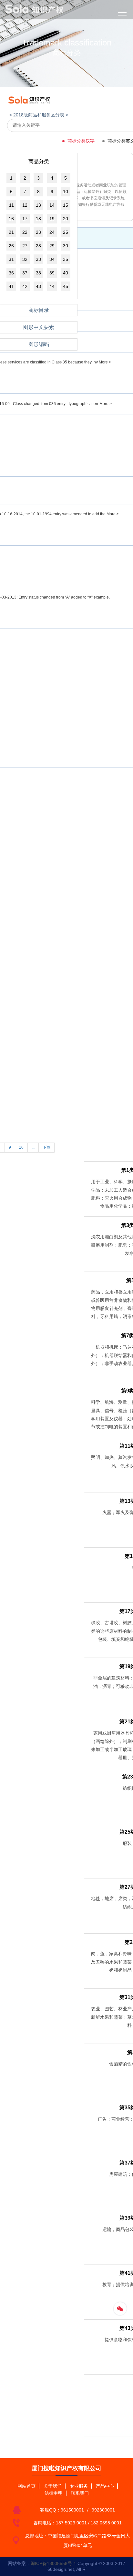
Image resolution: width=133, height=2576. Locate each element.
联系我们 (80, 2493)
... (33, 1147)
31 (11, 259)
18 (38, 219)
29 (52, 246)
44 (52, 286)
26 (11, 246)
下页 (46, 1147)
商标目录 (39, 310)
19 (52, 219)
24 (52, 232)
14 (52, 205)
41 (11, 286)
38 (38, 273)
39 (52, 273)
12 (25, 205)
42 (25, 286)
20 (66, 219)
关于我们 (53, 2486)
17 (25, 219)
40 (66, 273)
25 (66, 232)
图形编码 (39, 344)
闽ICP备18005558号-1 (53, 2563)
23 (38, 232)
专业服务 (79, 2486)
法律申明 (54, 2493)
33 (38, 259)
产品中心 (105, 2486)
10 (66, 192)
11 (11, 205)
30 (66, 246)
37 (25, 273)
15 (66, 205)
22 (25, 232)
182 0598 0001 (106, 2523)
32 (25, 259)
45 (66, 286)
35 (66, 259)
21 (11, 232)
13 (38, 205)
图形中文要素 (39, 327)
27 (25, 246)
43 (38, 286)
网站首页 (26, 2486)
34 (52, 259)
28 (38, 246)
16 (11, 219)
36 (11, 273)
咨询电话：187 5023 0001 (60, 2523)
